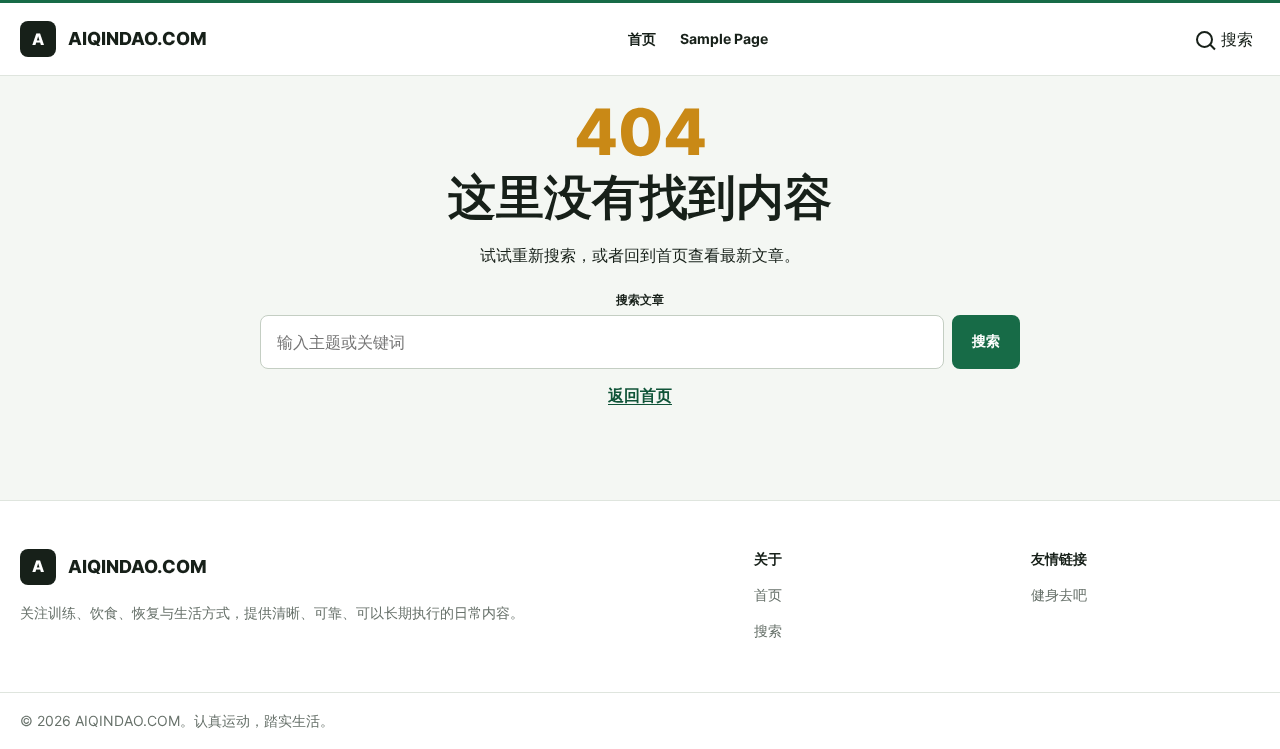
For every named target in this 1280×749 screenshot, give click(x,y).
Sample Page (724, 38)
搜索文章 (640, 299)
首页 (642, 38)
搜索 (986, 340)
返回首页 (640, 395)
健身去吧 (1059, 594)
